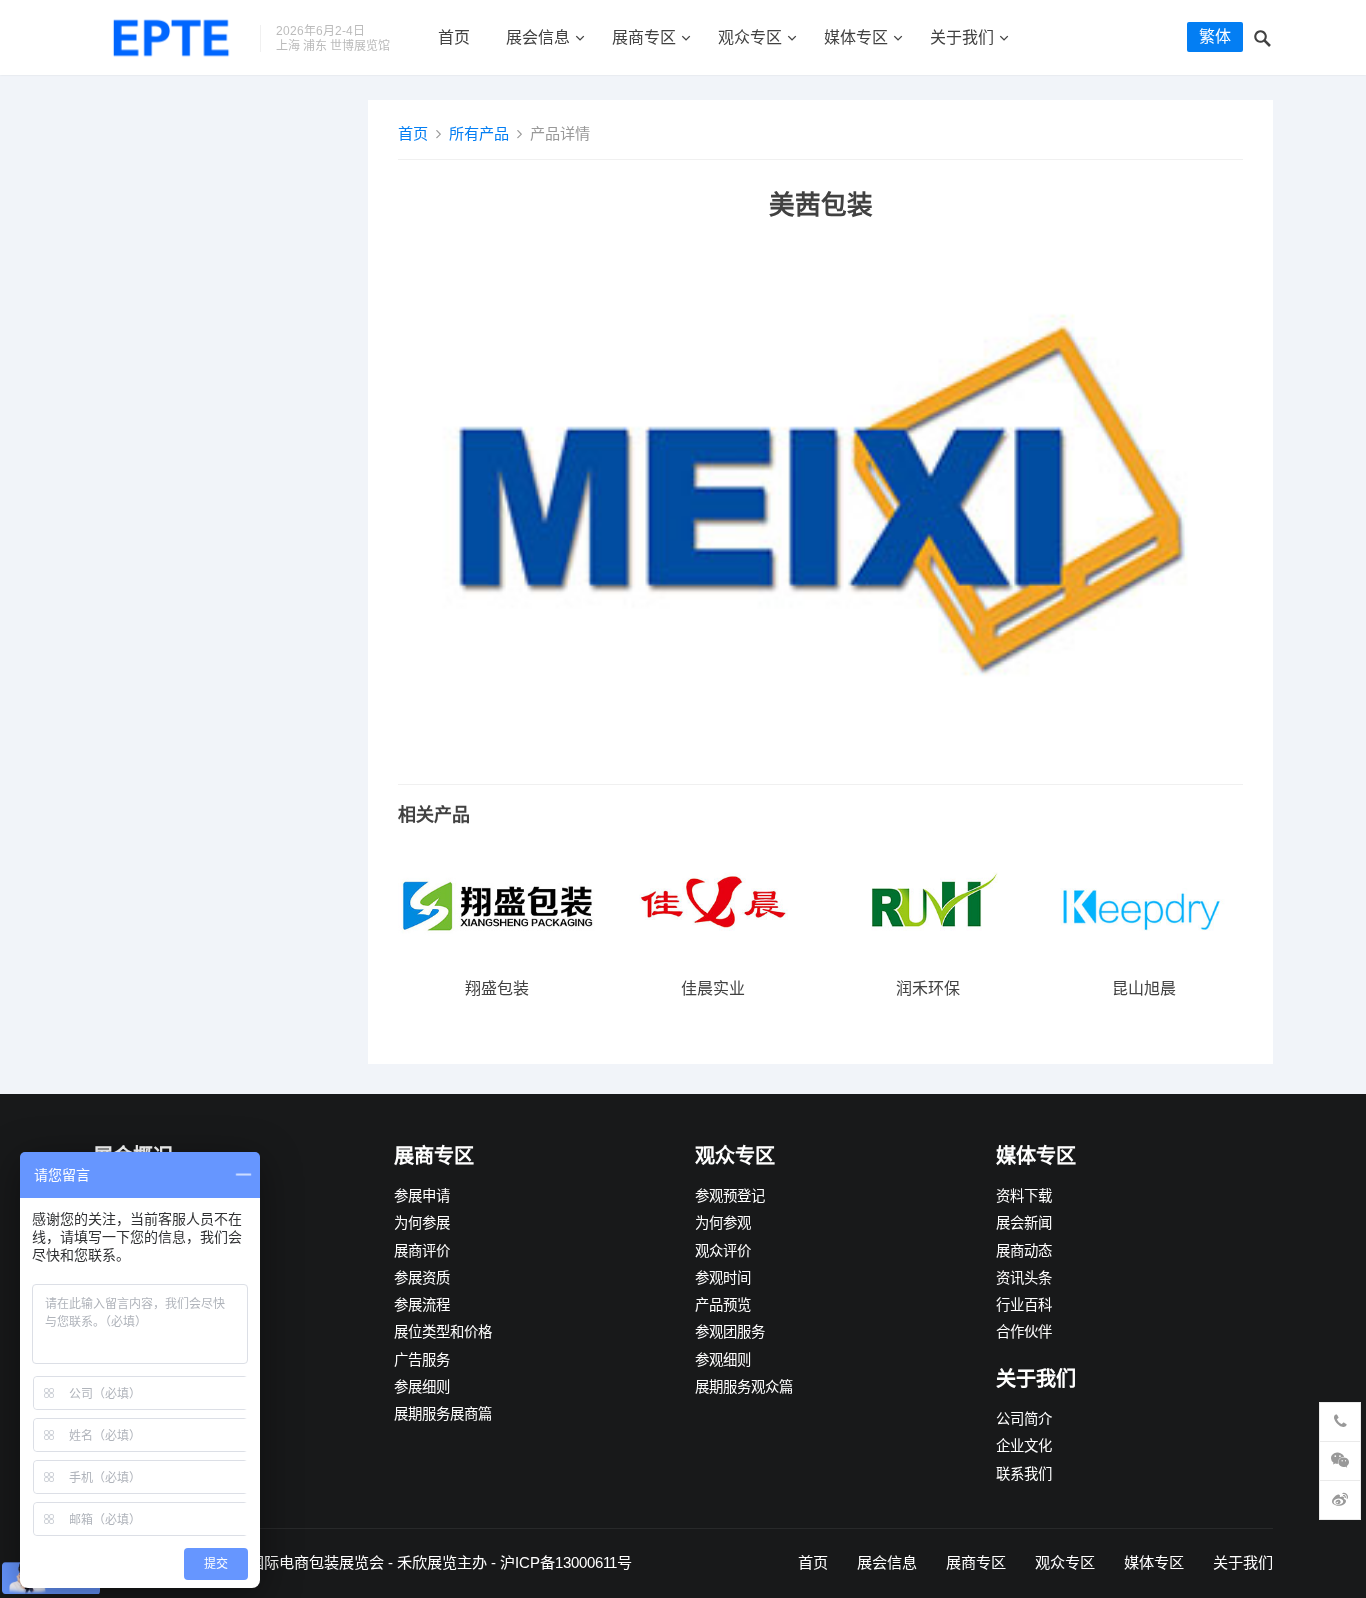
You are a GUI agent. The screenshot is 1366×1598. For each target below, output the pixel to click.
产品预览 (723, 1305)
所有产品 (479, 133)
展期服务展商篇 (443, 1414)
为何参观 (723, 1223)
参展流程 (422, 1305)
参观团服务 (730, 1332)
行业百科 (1024, 1305)
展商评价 (422, 1251)
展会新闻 (1024, 1223)
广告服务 (422, 1360)
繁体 (1215, 36)
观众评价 (723, 1251)
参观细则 (723, 1360)
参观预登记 (730, 1196)
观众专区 (750, 37)
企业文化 (1024, 1446)
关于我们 (962, 37)
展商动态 (1024, 1251)
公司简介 (1024, 1419)
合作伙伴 (1024, 1332)
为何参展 (422, 1223)
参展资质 (422, 1278)
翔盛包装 (497, 988)
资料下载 (1024, 1196)
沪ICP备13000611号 (566, 1562)
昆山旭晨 (1144, 988)
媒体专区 (856, 37)
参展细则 (422, 1387)
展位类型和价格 (443, 1332)
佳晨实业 (713, 988)
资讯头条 (1024, 1278)
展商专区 (644, 37)
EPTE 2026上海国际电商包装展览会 (264, 1562)
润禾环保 (928, 988)
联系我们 (1024, 1474)
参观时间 (723, 1278)
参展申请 (422, 1196)
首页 (454, 37)
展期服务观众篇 (744, 1387)
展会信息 (538, 37)
